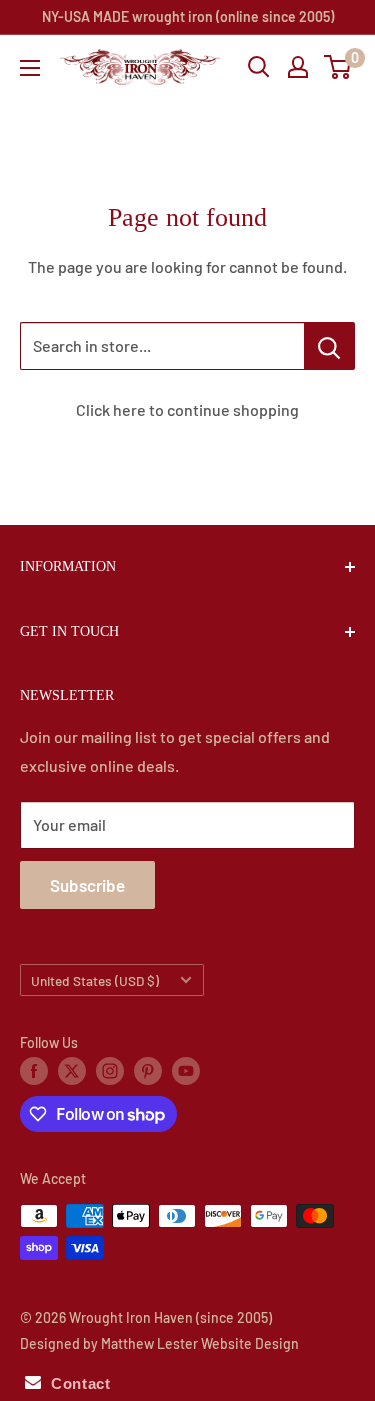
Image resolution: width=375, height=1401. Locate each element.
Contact (75, 1383)
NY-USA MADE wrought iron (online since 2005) (188, 16)
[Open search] (259, 67)
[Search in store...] (329, 346)
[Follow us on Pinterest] (148, 1071)
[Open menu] (30, 68)
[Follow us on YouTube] (186, 1071)
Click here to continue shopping (187, 409)
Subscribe (87, 885)
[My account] (298, 67)
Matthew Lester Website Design (200, 1343)
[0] (338, 67)
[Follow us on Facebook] (34, 1071)
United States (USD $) (95, 980)
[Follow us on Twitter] (72, 1071)
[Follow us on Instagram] (110, 1071)
